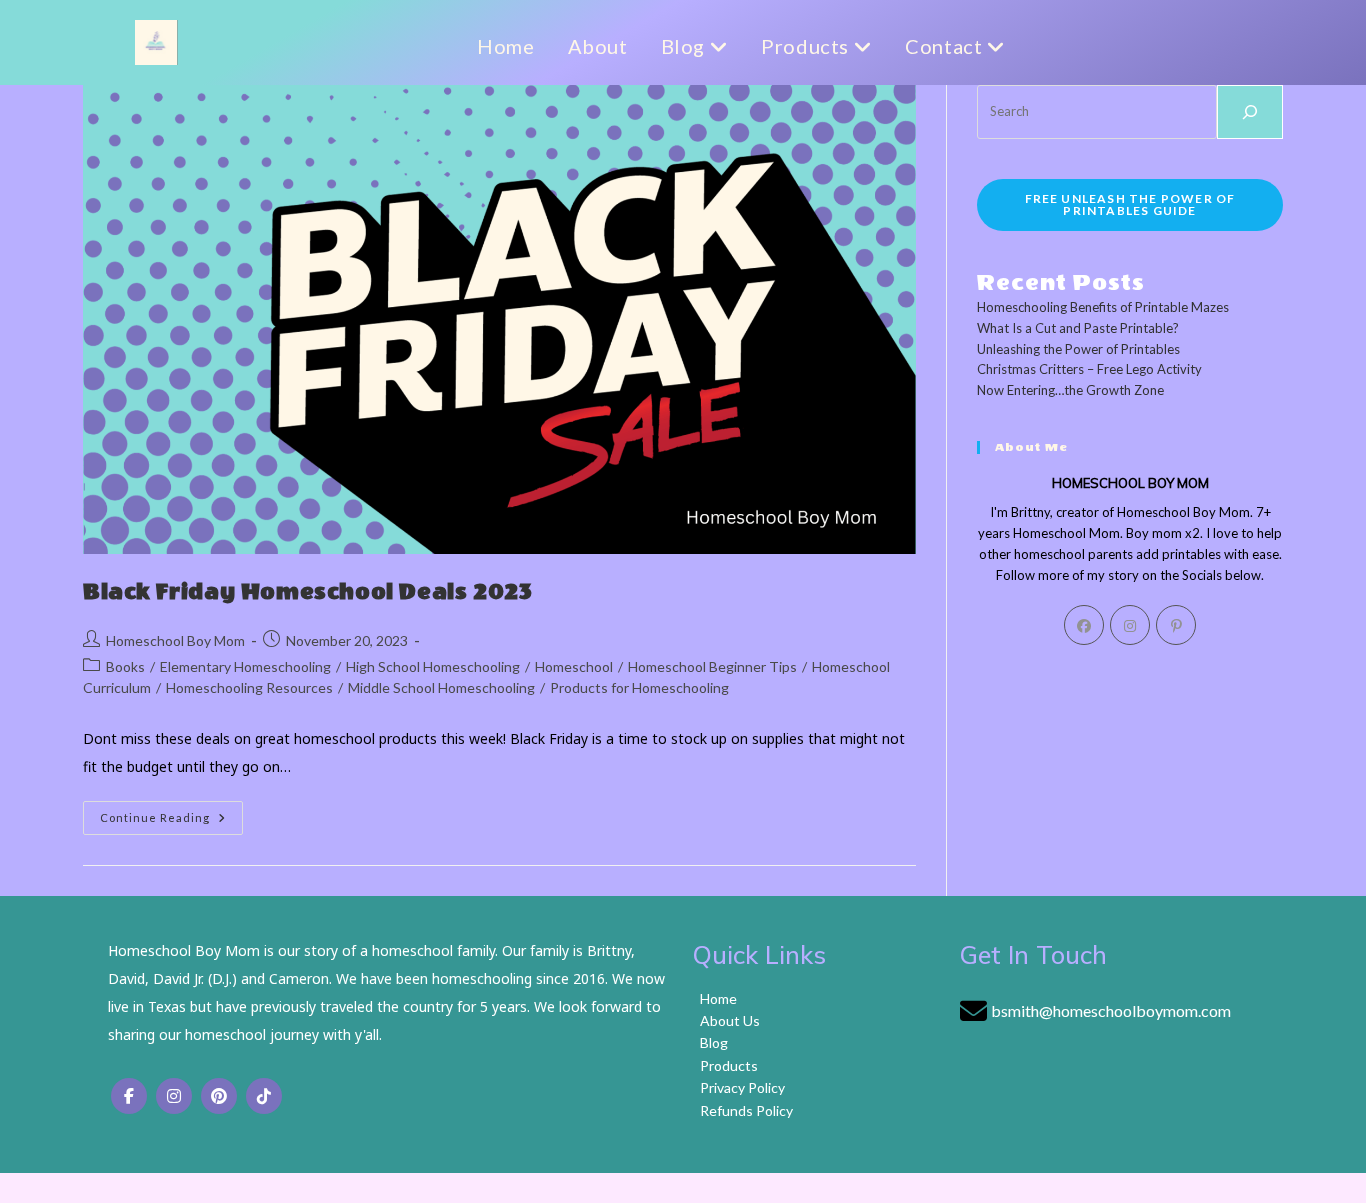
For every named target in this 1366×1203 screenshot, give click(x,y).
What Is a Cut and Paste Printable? (1078, 328)
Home (505, 46)
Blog (685, 46)
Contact (946, 46)
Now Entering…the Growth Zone (1070, 390)
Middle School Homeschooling (441, 687)
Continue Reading (171, 822)
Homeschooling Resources (249, 687)
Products (807, 46)
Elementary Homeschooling (245, 666)
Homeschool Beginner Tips (712, 666)
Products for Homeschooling (639, 687)
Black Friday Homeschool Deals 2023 (307, 592)
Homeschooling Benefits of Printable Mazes (1103, 307)
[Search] (1250, 112)
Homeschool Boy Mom (175, 640)
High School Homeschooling (433, 666)
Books (125, 666)
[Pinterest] (1176, 625)
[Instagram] (1130, 625)
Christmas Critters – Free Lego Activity (1089, 369)
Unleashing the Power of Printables (1078, 349)
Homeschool (574, 666)
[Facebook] (1084, 625)
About (598, 46)
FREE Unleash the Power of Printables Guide (1130, 204)
